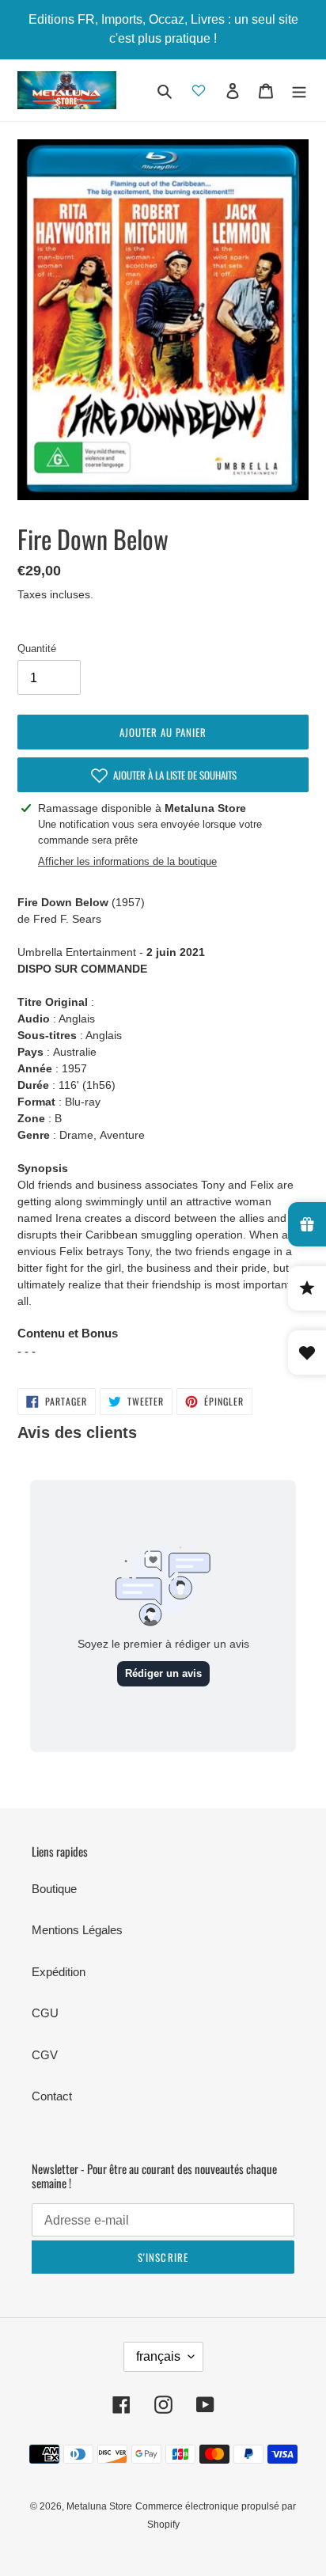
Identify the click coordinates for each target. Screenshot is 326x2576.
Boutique (54, 1889)
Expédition (59, 1972)
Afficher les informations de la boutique (127, 861)
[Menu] (299, 91)
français (158, 2356)
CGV (45, 2055)
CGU (45, 2013)
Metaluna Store (99, 2506)
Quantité (37, 649)
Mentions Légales (77, 1930)
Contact (52, 2096)
